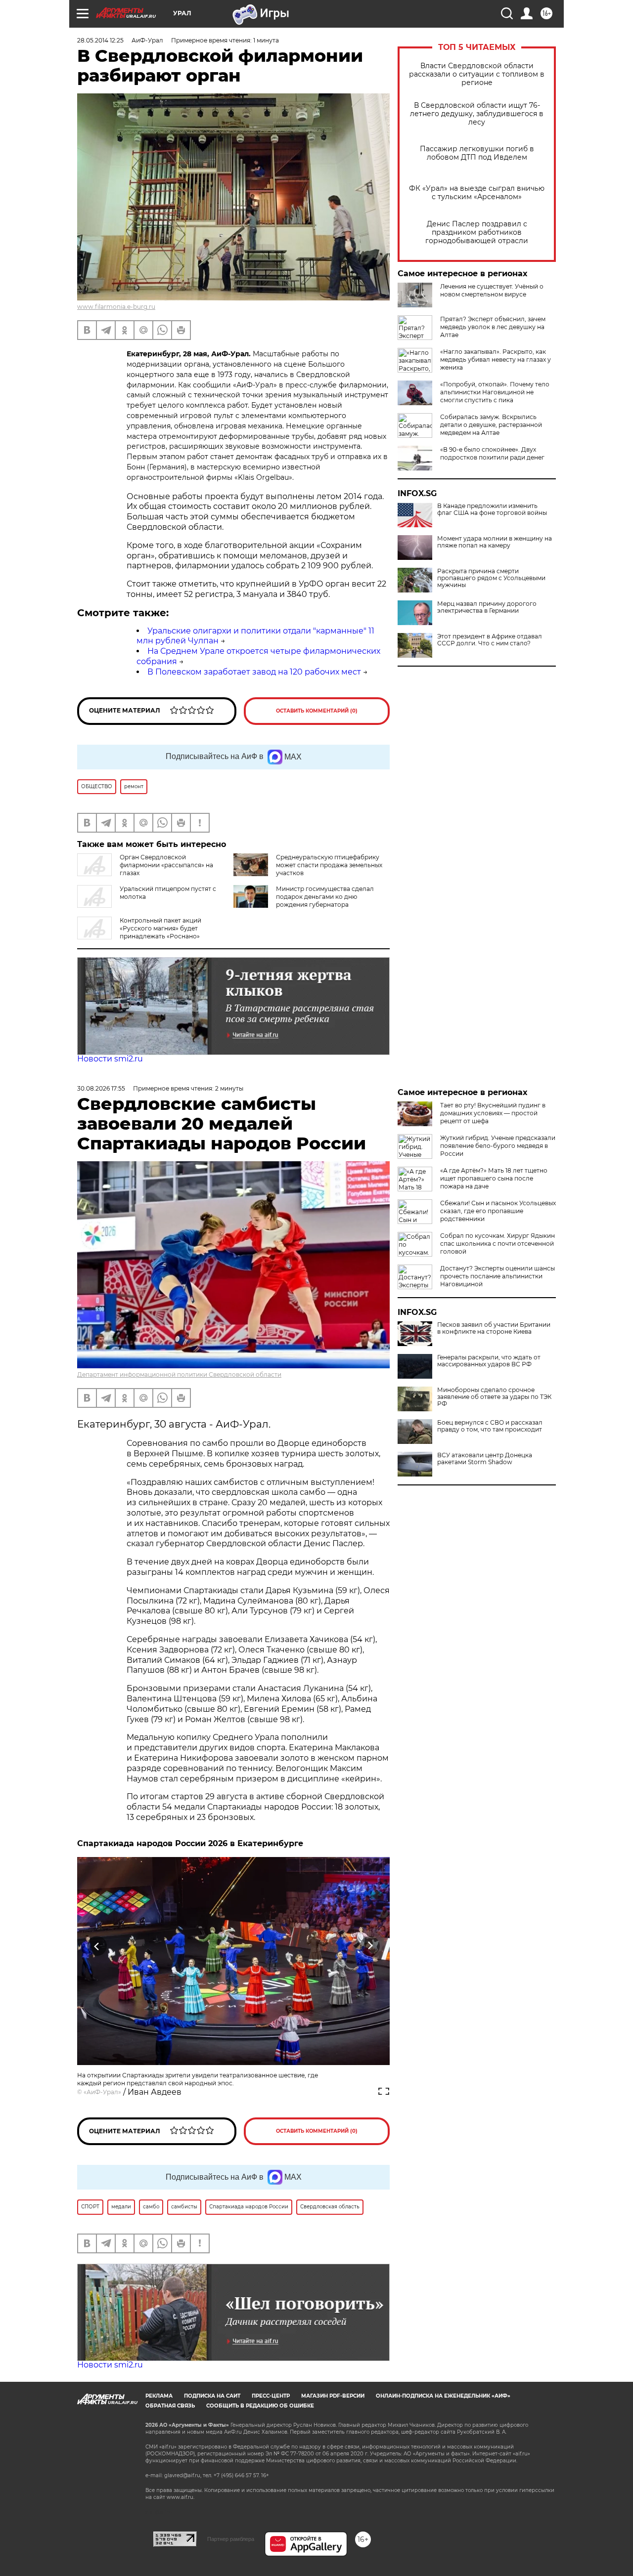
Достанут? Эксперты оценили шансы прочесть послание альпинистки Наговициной (497, 1276)
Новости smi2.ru (110, 1059)
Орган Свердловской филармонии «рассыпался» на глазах (166, 865)
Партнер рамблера (231, 2539)
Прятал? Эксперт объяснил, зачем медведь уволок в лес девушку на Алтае (493, 327)
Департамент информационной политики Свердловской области (179, 1374)
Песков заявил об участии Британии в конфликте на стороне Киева (494, 1328)
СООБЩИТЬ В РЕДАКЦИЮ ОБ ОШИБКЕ (260, 2406)
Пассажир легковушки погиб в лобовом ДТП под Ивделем (477, 153)
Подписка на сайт (212, 2396)
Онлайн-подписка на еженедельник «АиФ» (443, 2396)
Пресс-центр (271, 2396)
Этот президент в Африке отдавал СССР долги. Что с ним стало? (490, 640)
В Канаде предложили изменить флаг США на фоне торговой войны (492, 509)
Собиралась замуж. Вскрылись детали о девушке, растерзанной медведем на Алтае (491, 425)
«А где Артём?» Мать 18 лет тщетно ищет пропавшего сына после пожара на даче (494, 1178)
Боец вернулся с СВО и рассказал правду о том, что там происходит (490, 1426)
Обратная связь (170, 2406)
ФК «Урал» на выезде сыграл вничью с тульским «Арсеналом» (477, 193)
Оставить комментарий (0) (317, 711)
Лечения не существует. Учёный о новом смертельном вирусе (492, 290)
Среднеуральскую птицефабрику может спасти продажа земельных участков (329, 865)
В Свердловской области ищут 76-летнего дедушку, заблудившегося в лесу (477, 114)
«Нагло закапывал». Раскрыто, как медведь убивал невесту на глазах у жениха (496, 359)
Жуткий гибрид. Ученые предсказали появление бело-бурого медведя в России (498, 1146)
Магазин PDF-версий (333, 2396)
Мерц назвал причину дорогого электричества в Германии (487, 607)
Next (370, 1946)
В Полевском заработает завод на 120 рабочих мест (254, 672)
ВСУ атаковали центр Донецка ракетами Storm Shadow (485, 1459)
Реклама (159, 2396)
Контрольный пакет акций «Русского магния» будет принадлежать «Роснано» (160, 928)
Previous (97, 1946)
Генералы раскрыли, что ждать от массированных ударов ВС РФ (489, 1361)
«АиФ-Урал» (102, 2092)
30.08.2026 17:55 (101, 1088)
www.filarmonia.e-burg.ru (116, 307)
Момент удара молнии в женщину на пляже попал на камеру (495, 542)
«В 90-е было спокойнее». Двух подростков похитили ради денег (492, 453)
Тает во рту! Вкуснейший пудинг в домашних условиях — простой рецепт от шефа (493, 1113)
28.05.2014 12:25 (100, 40)
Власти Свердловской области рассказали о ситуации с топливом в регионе (477, 74)
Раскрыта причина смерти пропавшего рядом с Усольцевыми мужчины (491, 578)
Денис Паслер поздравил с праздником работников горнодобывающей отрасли (477, 232)
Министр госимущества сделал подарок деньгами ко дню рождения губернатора (325, 897)
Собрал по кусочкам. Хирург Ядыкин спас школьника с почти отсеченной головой (497, 1244)
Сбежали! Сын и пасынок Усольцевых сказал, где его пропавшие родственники (498, 1211)
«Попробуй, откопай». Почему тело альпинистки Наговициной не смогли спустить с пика (495, 392)
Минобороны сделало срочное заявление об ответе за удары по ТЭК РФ (494, 1397)
